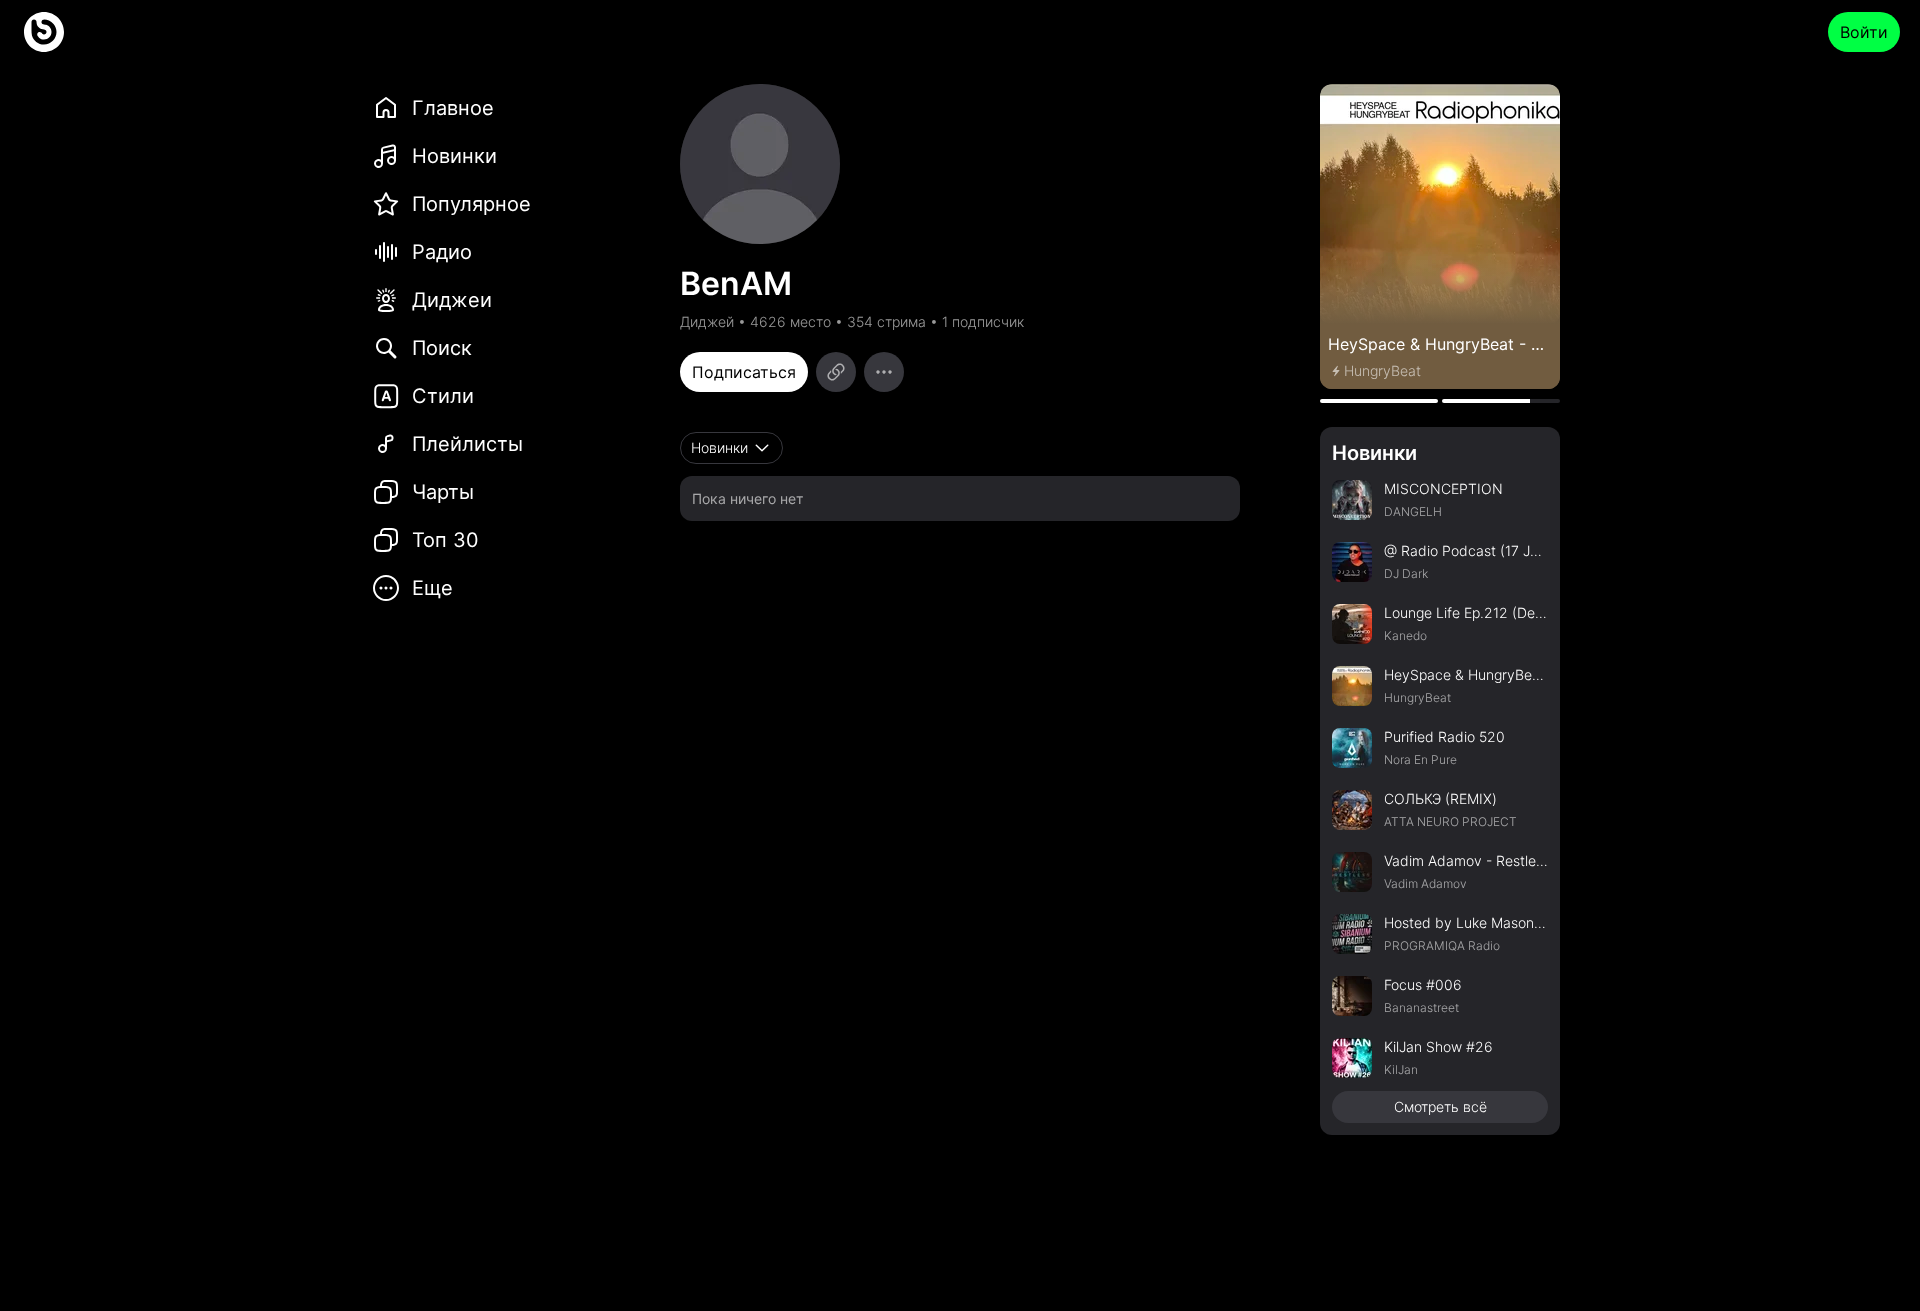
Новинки (1374, 453)
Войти (1864, 32)
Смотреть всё (1440, 1106)
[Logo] (44, 32)
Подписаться (744, 372)
